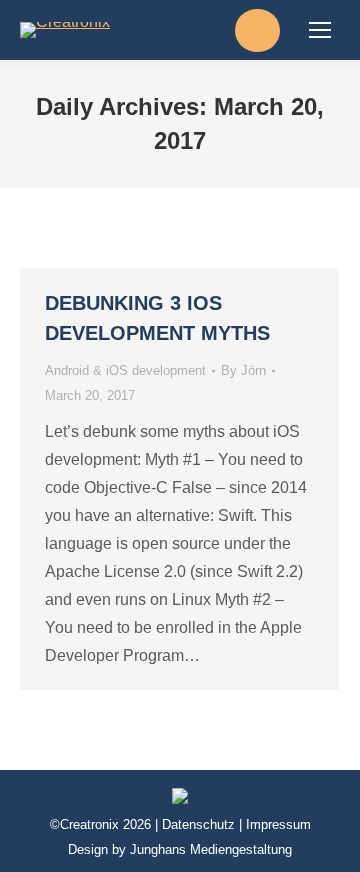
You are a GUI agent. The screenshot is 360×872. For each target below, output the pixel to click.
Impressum (278, 824)
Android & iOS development (125, 370)
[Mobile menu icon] (320, 30)
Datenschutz (198, 824)
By (243, 370)
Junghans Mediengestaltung (211, 849)
